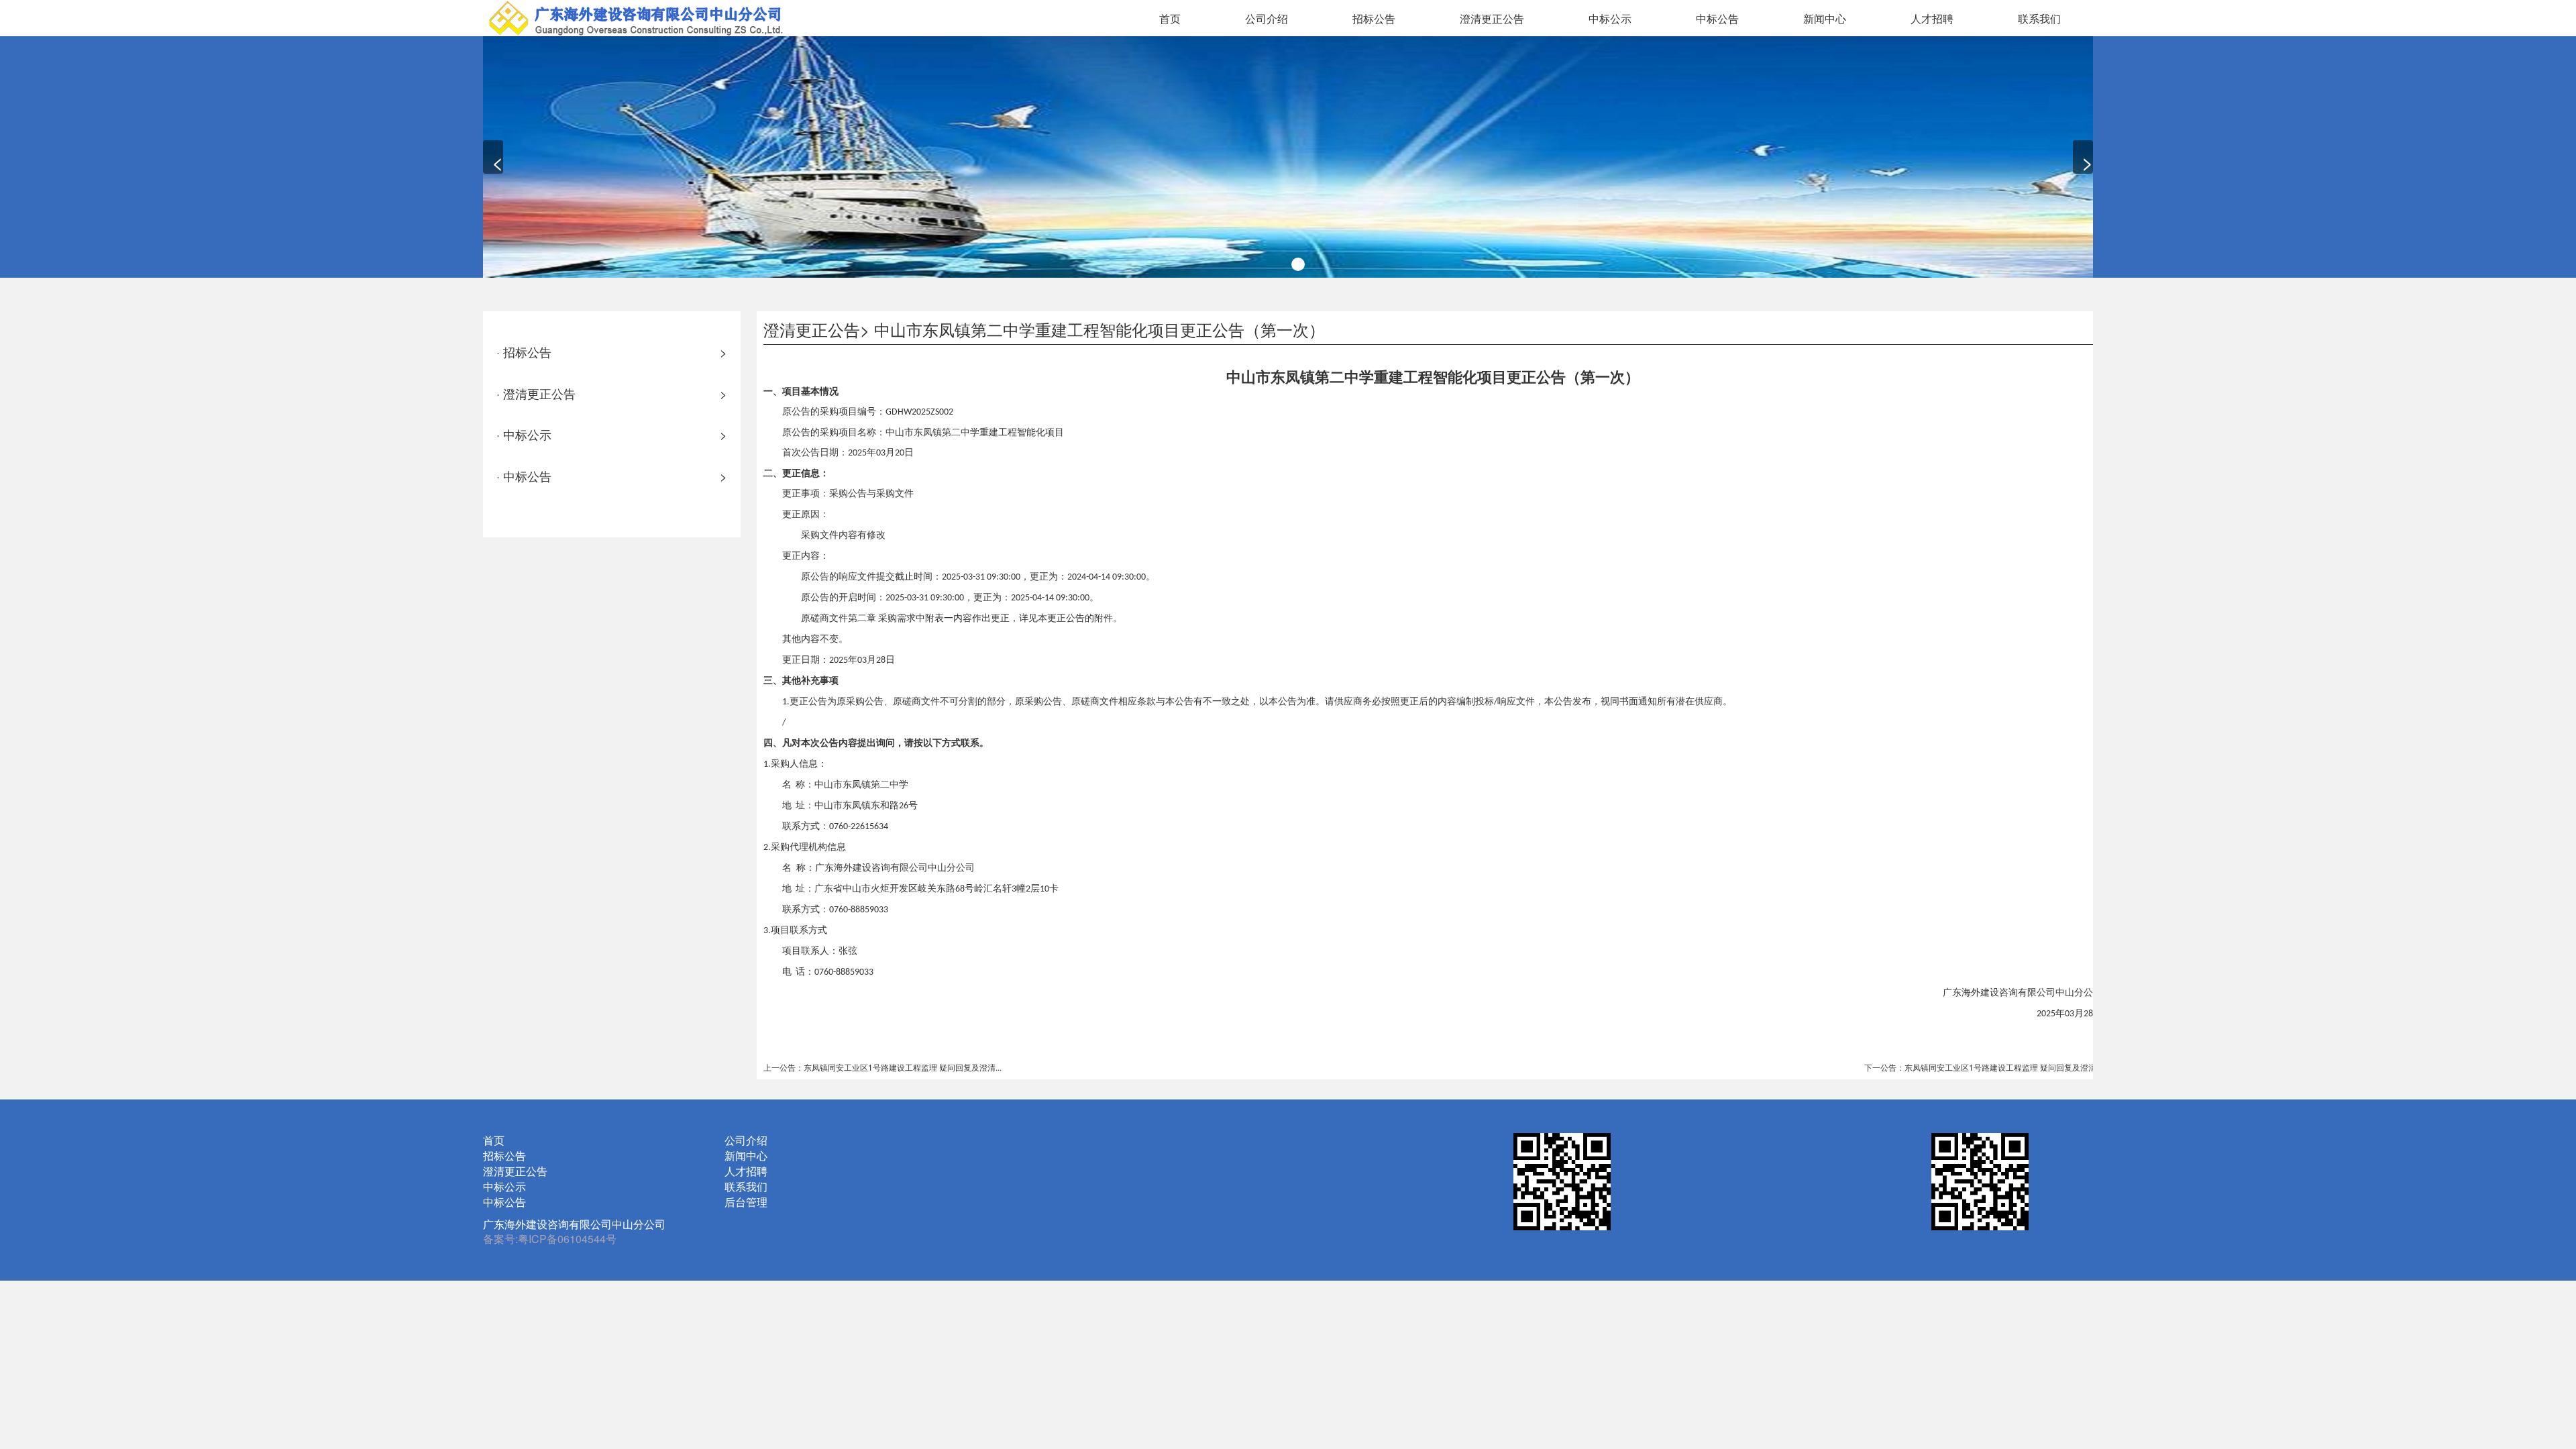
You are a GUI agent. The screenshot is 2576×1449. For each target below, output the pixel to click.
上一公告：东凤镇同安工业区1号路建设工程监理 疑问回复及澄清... (882, 1067)
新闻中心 (1825, 18)
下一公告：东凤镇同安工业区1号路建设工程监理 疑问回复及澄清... (1983, 1067)
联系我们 (2039, 18)
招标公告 (1374, 18)
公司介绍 (1267, 18)
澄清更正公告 (1492, 18)
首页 (1170, 18)
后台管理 (746, 1202)
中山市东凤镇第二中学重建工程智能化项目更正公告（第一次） (1099, 329)
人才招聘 (1932, 18)
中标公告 (1717, 18)
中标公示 (1610, 18)
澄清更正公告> (816, 329)
